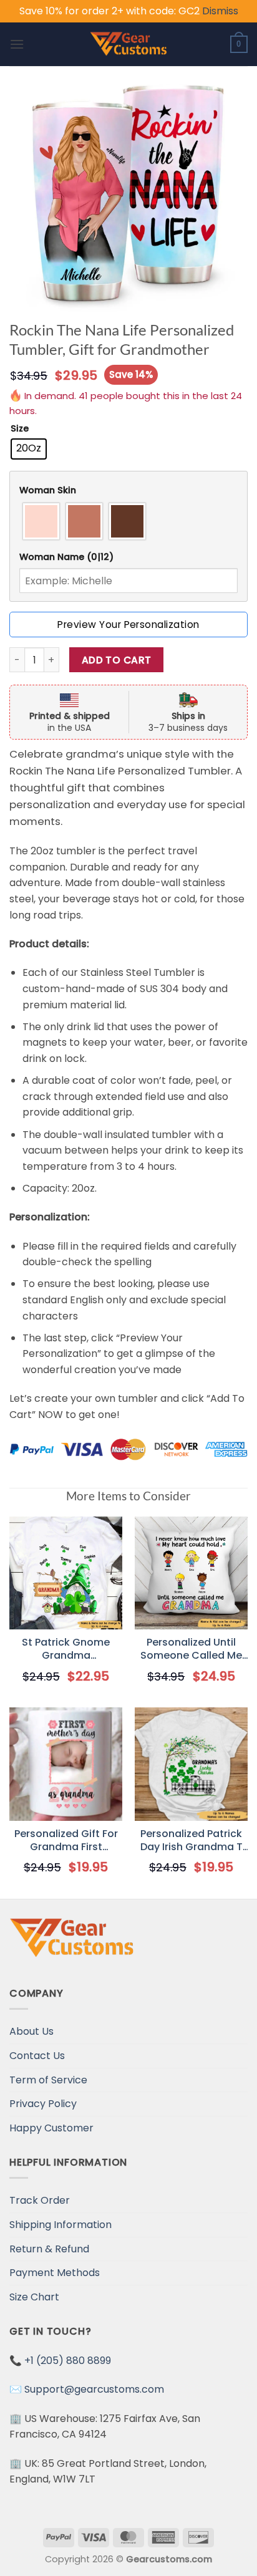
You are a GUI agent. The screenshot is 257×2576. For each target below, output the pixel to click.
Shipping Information (61, 2225)
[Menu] (17, 44)
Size (20, 429)
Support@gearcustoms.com (94, 2389)
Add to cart (117, 660)
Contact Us (37, 2056)
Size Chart (34, 2297)
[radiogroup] (128, 521)
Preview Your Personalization (128, 625)
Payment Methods (55, 2273)
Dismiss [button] (220, 11)
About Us (32, 2031)
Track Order (40, 2200)
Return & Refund (49, 2249)
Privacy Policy (43, 2104)
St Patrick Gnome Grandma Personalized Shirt (66, 1649)
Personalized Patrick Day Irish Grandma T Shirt (192, 1841)
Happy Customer (51, 2128)
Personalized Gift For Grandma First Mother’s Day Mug (66, 1841)
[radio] (29, 449)
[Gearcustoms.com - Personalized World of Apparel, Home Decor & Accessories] (129, 44)
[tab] (128, 490)
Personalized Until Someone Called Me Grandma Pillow (191, 1649)
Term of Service (48, 2080)
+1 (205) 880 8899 (68, 2361)
